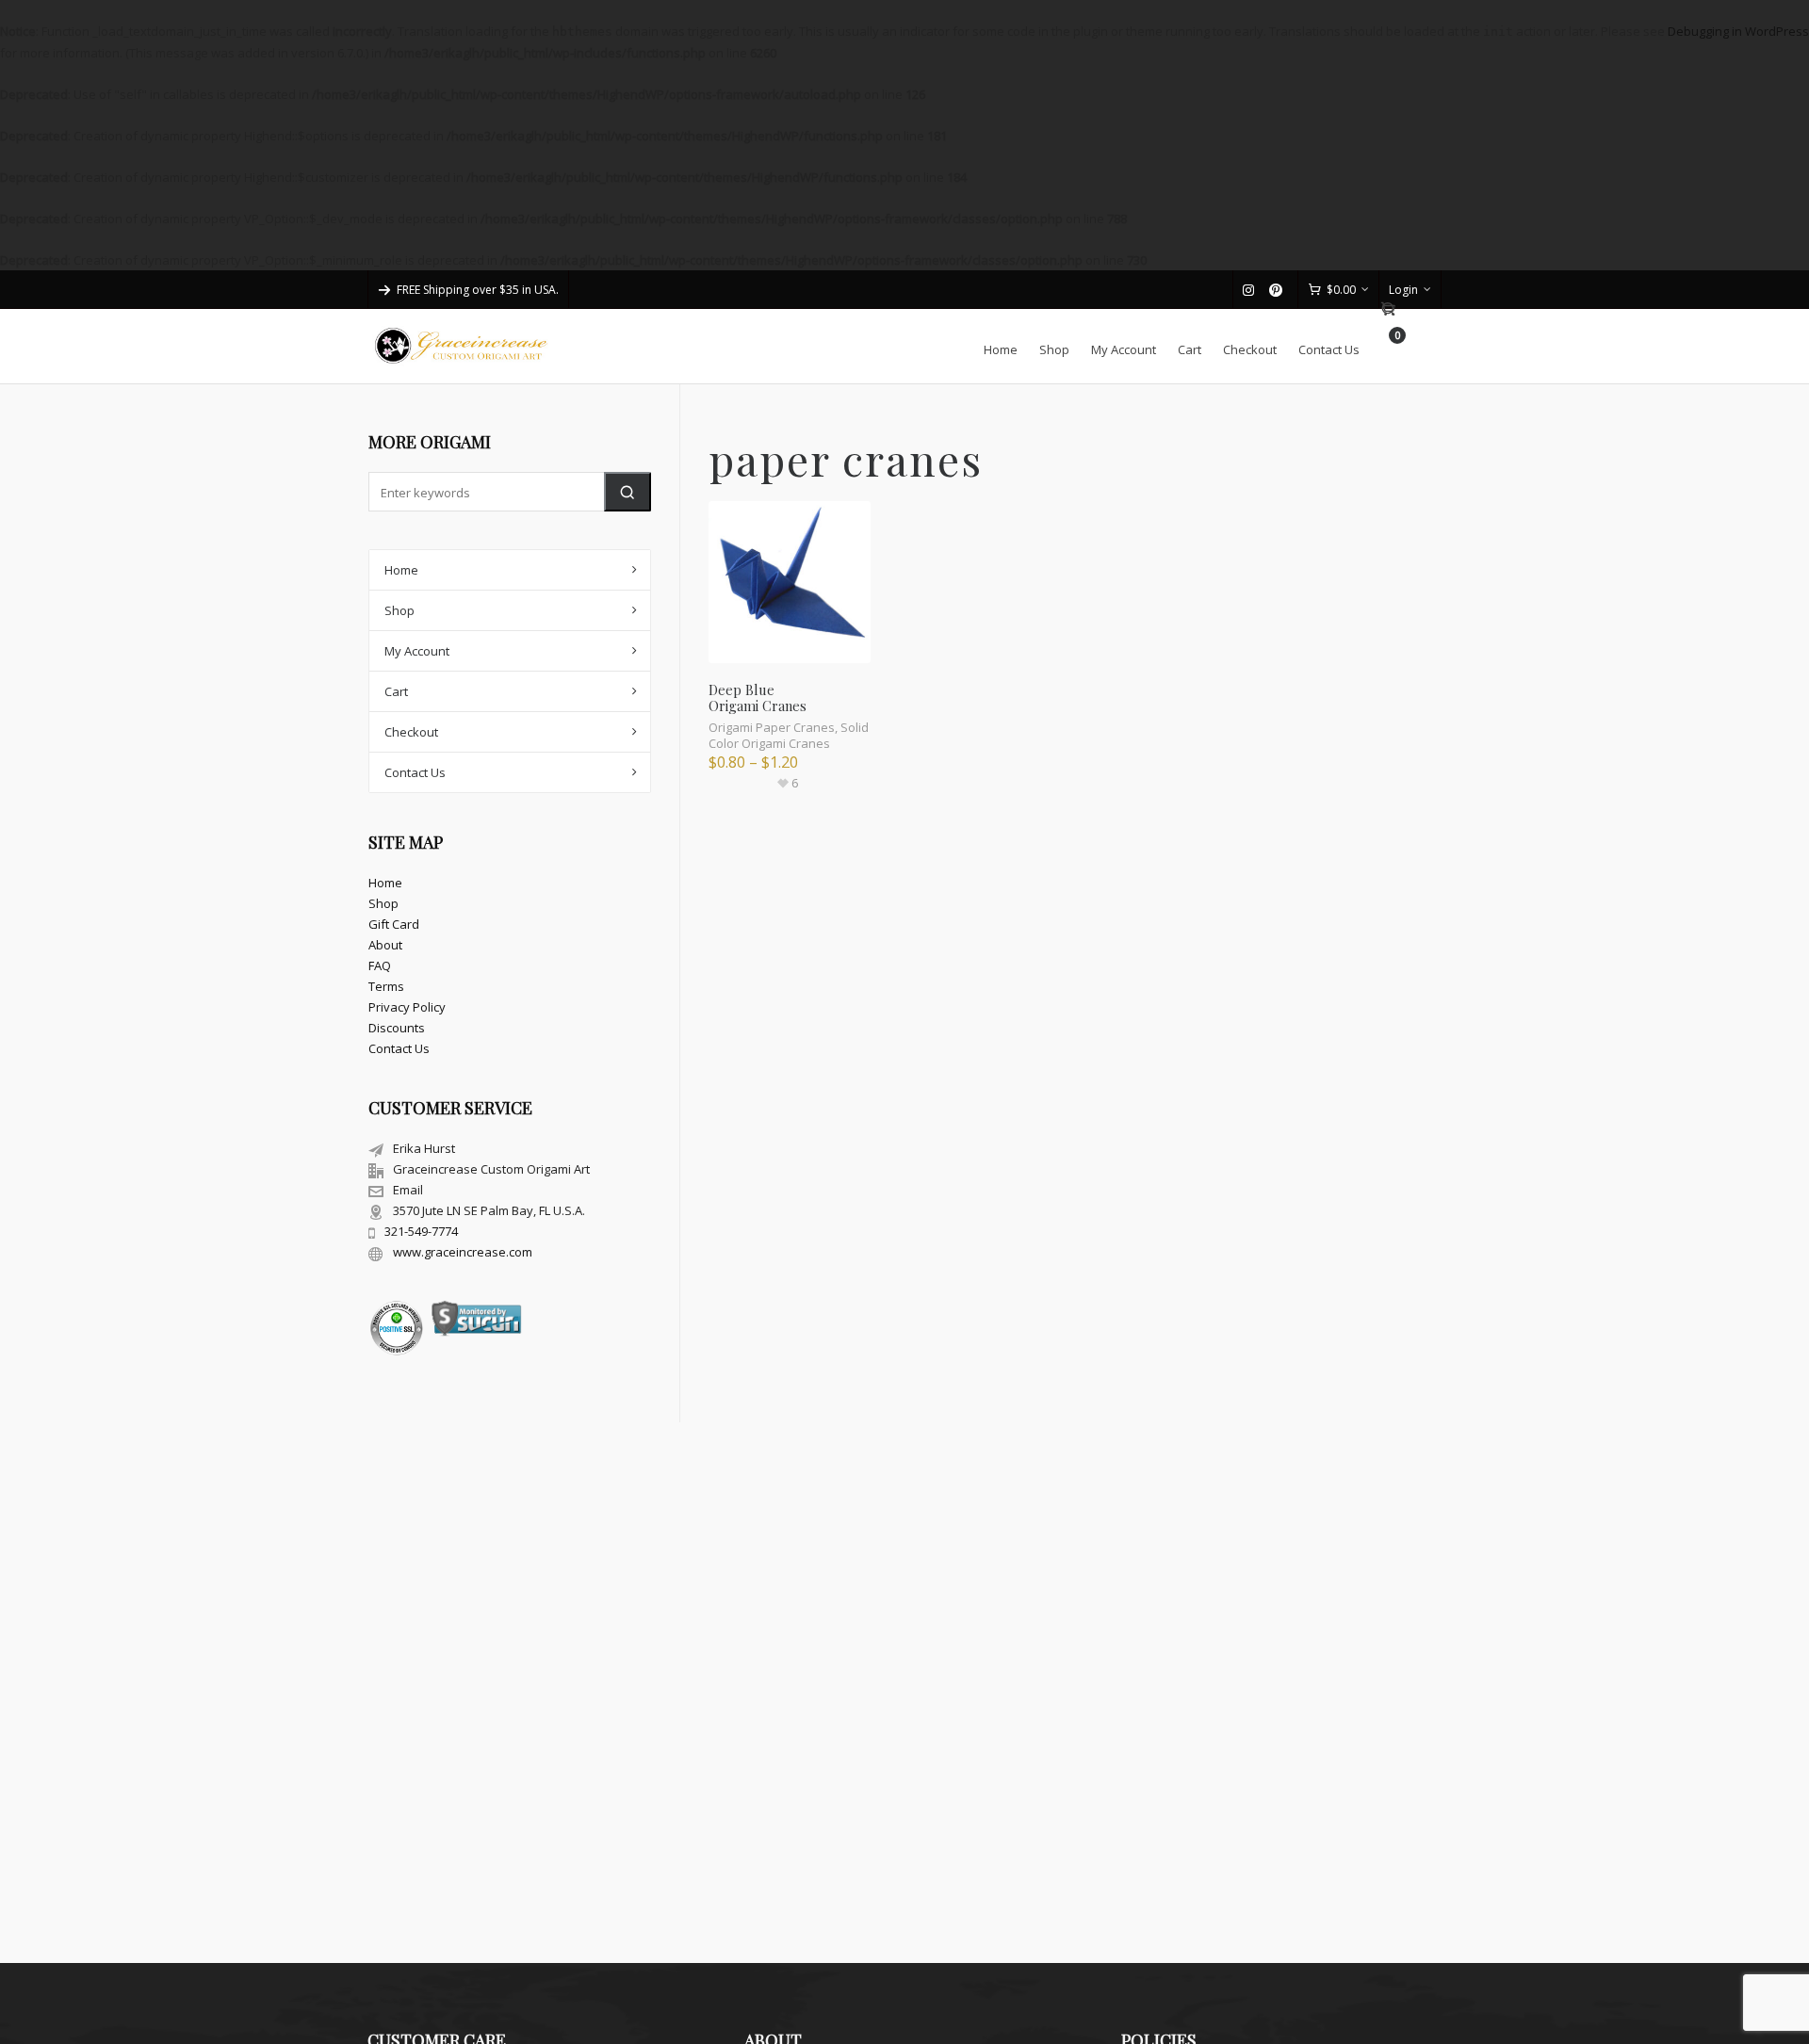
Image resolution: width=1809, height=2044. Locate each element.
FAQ (380, 965)
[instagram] (1251, 290)
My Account (417, 651)
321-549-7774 (421, 1231)
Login (1403, 290)
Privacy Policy (407, 1007)
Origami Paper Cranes (772, 727)
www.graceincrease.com (463, 1252)
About (385, 945)
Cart (396, 691)
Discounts (397, 1028)
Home (401, 570)
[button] (627, 492)
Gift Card (394, 924)
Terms (386, 986)
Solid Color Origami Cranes (789, 735)
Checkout (411, 732)
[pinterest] (1279, 290)
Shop (399, 610)
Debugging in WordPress (1738, 31)
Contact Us (415, 772)
